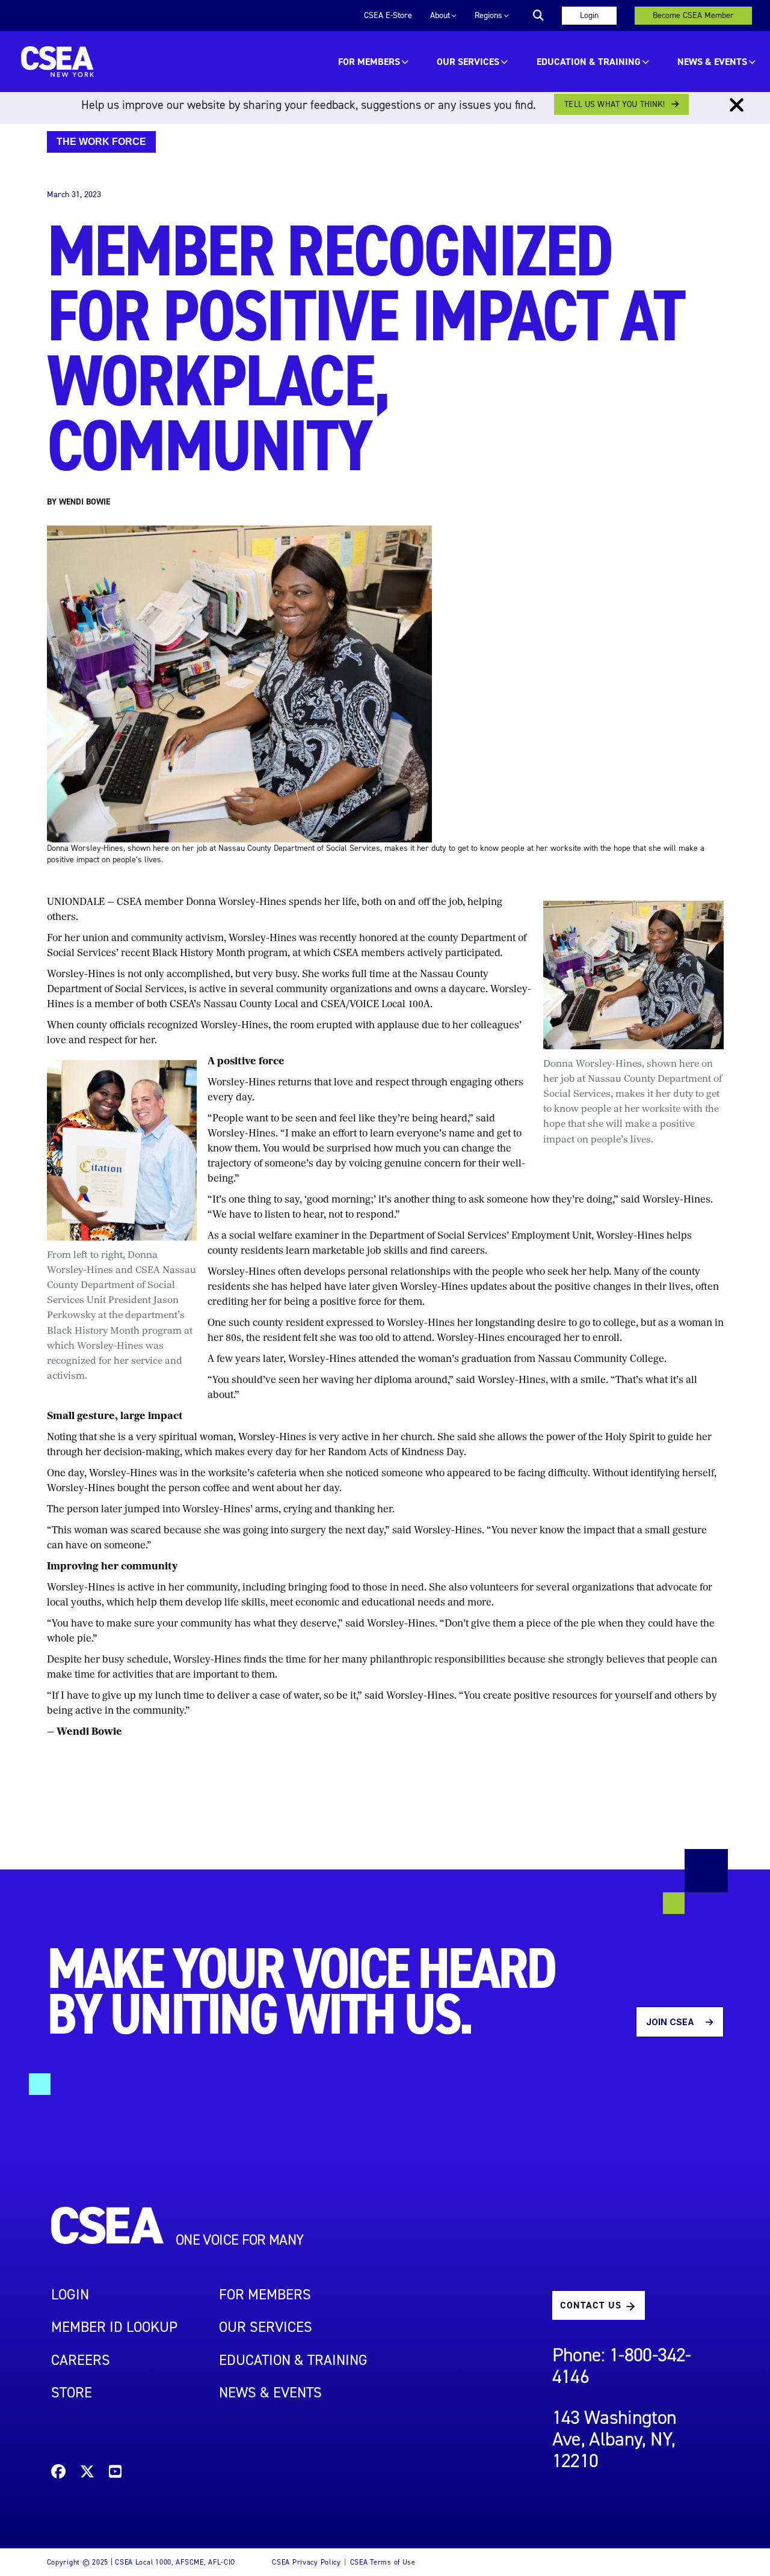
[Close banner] (737, 105)
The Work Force (101, 142)
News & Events (712, 62)
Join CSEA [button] (671, 2022)
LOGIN (70, 2295)
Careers (81, 2360)
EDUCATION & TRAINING (589, 62)
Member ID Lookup (114, 2327)
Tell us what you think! (614, 104)
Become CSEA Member (693, 15)
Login (589, 15)
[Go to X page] (87, 2473)
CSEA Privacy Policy (306, 2562)
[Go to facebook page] (58, 2473)
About (440, 15)
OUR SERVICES (468, 62)
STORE (72, 2393)
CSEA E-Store (388, 15)
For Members (369, 62)
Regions (488, 15)
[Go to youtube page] (115, 2473)
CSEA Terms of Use (383, 2562)
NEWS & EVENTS (270, 2393)
